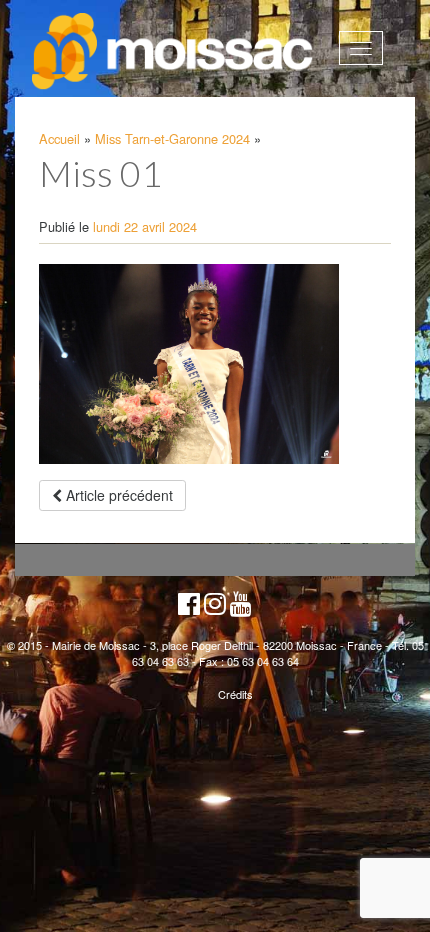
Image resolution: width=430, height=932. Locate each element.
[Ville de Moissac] (174, 52)
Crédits (235, 694)
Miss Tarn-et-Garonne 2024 (172, 138)
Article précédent (117, 495)
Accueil (59, 138)
